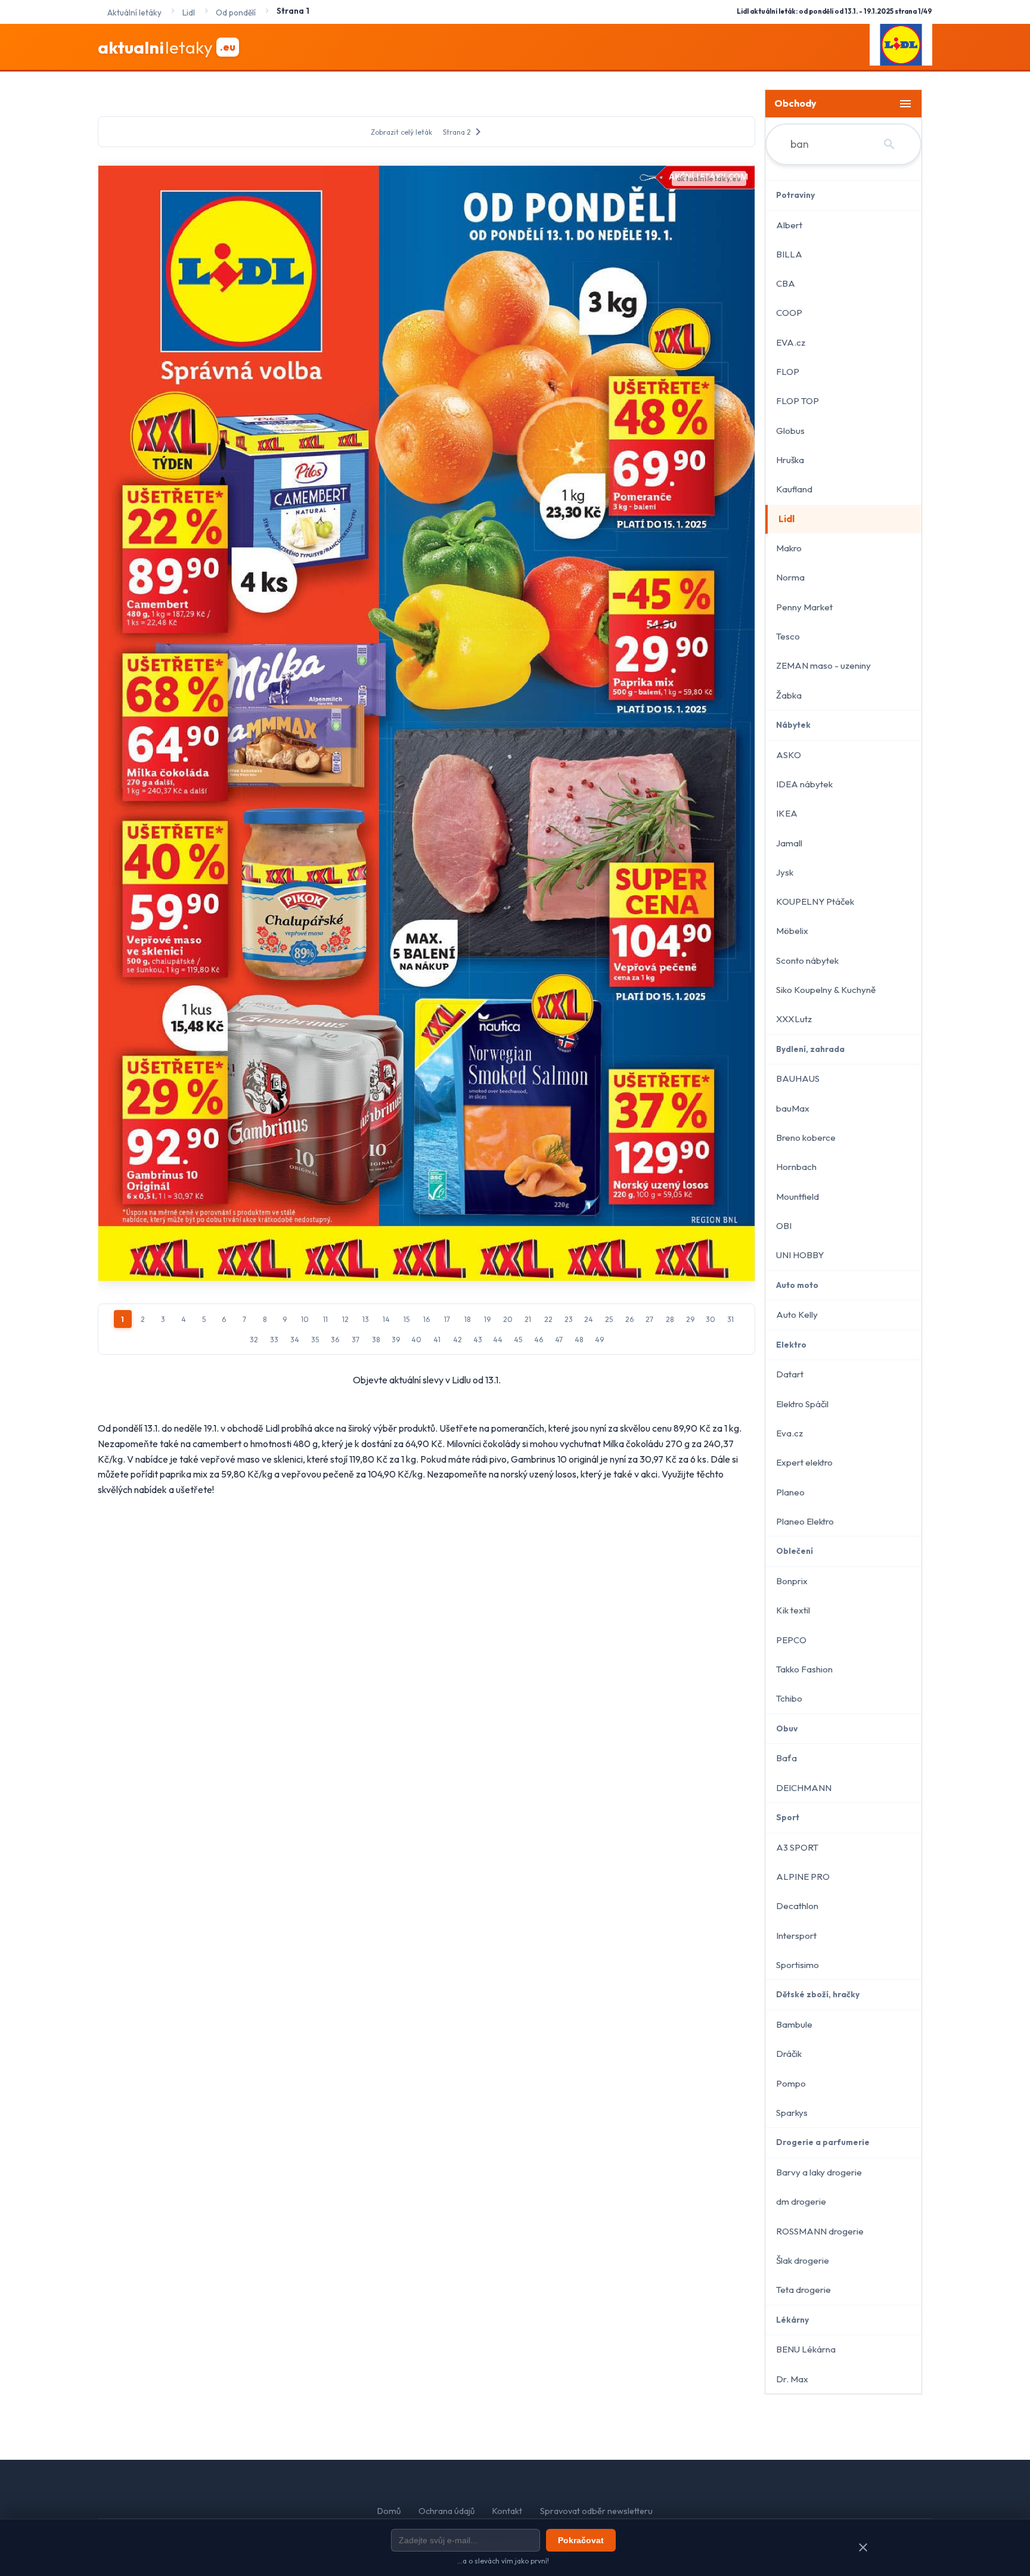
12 (345, 1319)
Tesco (788, 636)
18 (467, 1319)
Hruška (790, 460)
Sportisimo (798, 1965)
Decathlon (797, 1906)
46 (539, 1340)
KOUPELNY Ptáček (815, 901)
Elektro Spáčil (802, 1404)
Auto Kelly (797, 1315)
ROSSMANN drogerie (820, 2231)
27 (649, 1319)
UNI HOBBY (800, 1255)
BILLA (789, 254)
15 (407, 1319)
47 (559, 1340)
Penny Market (804, 607)
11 (325, 1319)
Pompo (791, 2083)
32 (254, 1340)
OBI (784, 1226)
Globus (790, 431)
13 (366, 1319)
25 (609, 1319)
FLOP (788, 372)
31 (730, 1319)
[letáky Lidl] (901, 47)
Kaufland (794, 489)
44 (498, 1340)
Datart (790, 1374)
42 (457, 1340)
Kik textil (793, 1610)
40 (416, 1340)
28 (670, 1319)
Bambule (794, 2024)
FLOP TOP (798, 401)
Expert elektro (804, 1462)
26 (629, 1319)
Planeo (790, 1492)
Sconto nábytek (807, 960)
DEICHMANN (804, 1788)
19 (487, 1319)
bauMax (793, 1108)
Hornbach (796, 1167)
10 (305, 1319)
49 (599, 1340)
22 (548, 1319)
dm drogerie (801, 2201)
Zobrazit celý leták (401, 132)
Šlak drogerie (803, 2260)
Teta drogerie (803, 2290)
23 (569, 1319)
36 (335, 1340)
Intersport (796, 1936)
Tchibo (789, 1698)
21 (528, 1319)
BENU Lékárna (806, 2349)
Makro (789, 548)
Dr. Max (792, 2379)
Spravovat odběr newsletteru (596, 2511)
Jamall (789, 843)
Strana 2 (464, 132)
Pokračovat (581, 2540)
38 (376, 1340)
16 (426, 1319)
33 (274, 1340)
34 (295, 1340)
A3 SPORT (797, 1847)
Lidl (787, 519)
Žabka (789, 695)
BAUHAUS (798, 1078)
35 (315, 1340)
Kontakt (507, 2511)
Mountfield (798, 1197)
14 (386, 1319)
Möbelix (792, 931)
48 (579, 1340)
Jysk (785, 872)
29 (690, 1319)
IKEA (787, 813)
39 (396, 1340)
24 (589, 1319)
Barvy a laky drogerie (819, 2172)
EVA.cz (791, 342)
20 (508, 1319)
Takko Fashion (804, 1669)
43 (478, 1340)
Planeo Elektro (805, 1521)
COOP (789, 313)
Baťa (787, 1758)
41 (437, 1340)
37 (356, 1340)
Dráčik (789, 2054)
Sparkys (792, 2113)
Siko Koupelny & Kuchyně (826, 990)
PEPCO (791, 1640)
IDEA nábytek (804, 784)
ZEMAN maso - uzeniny (823, 665)
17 (447, 1319)
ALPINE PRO (803, 1877)
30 (711, 1319)
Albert (789, 225)
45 (518, 1340)
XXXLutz (794, 1019)
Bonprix (792, 1581)
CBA (786, 283)
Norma (790, 577)
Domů (389, 2511)
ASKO (789, 755)
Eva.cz (789, 1433)
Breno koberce (806, 1138)
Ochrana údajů (446, 2511)
